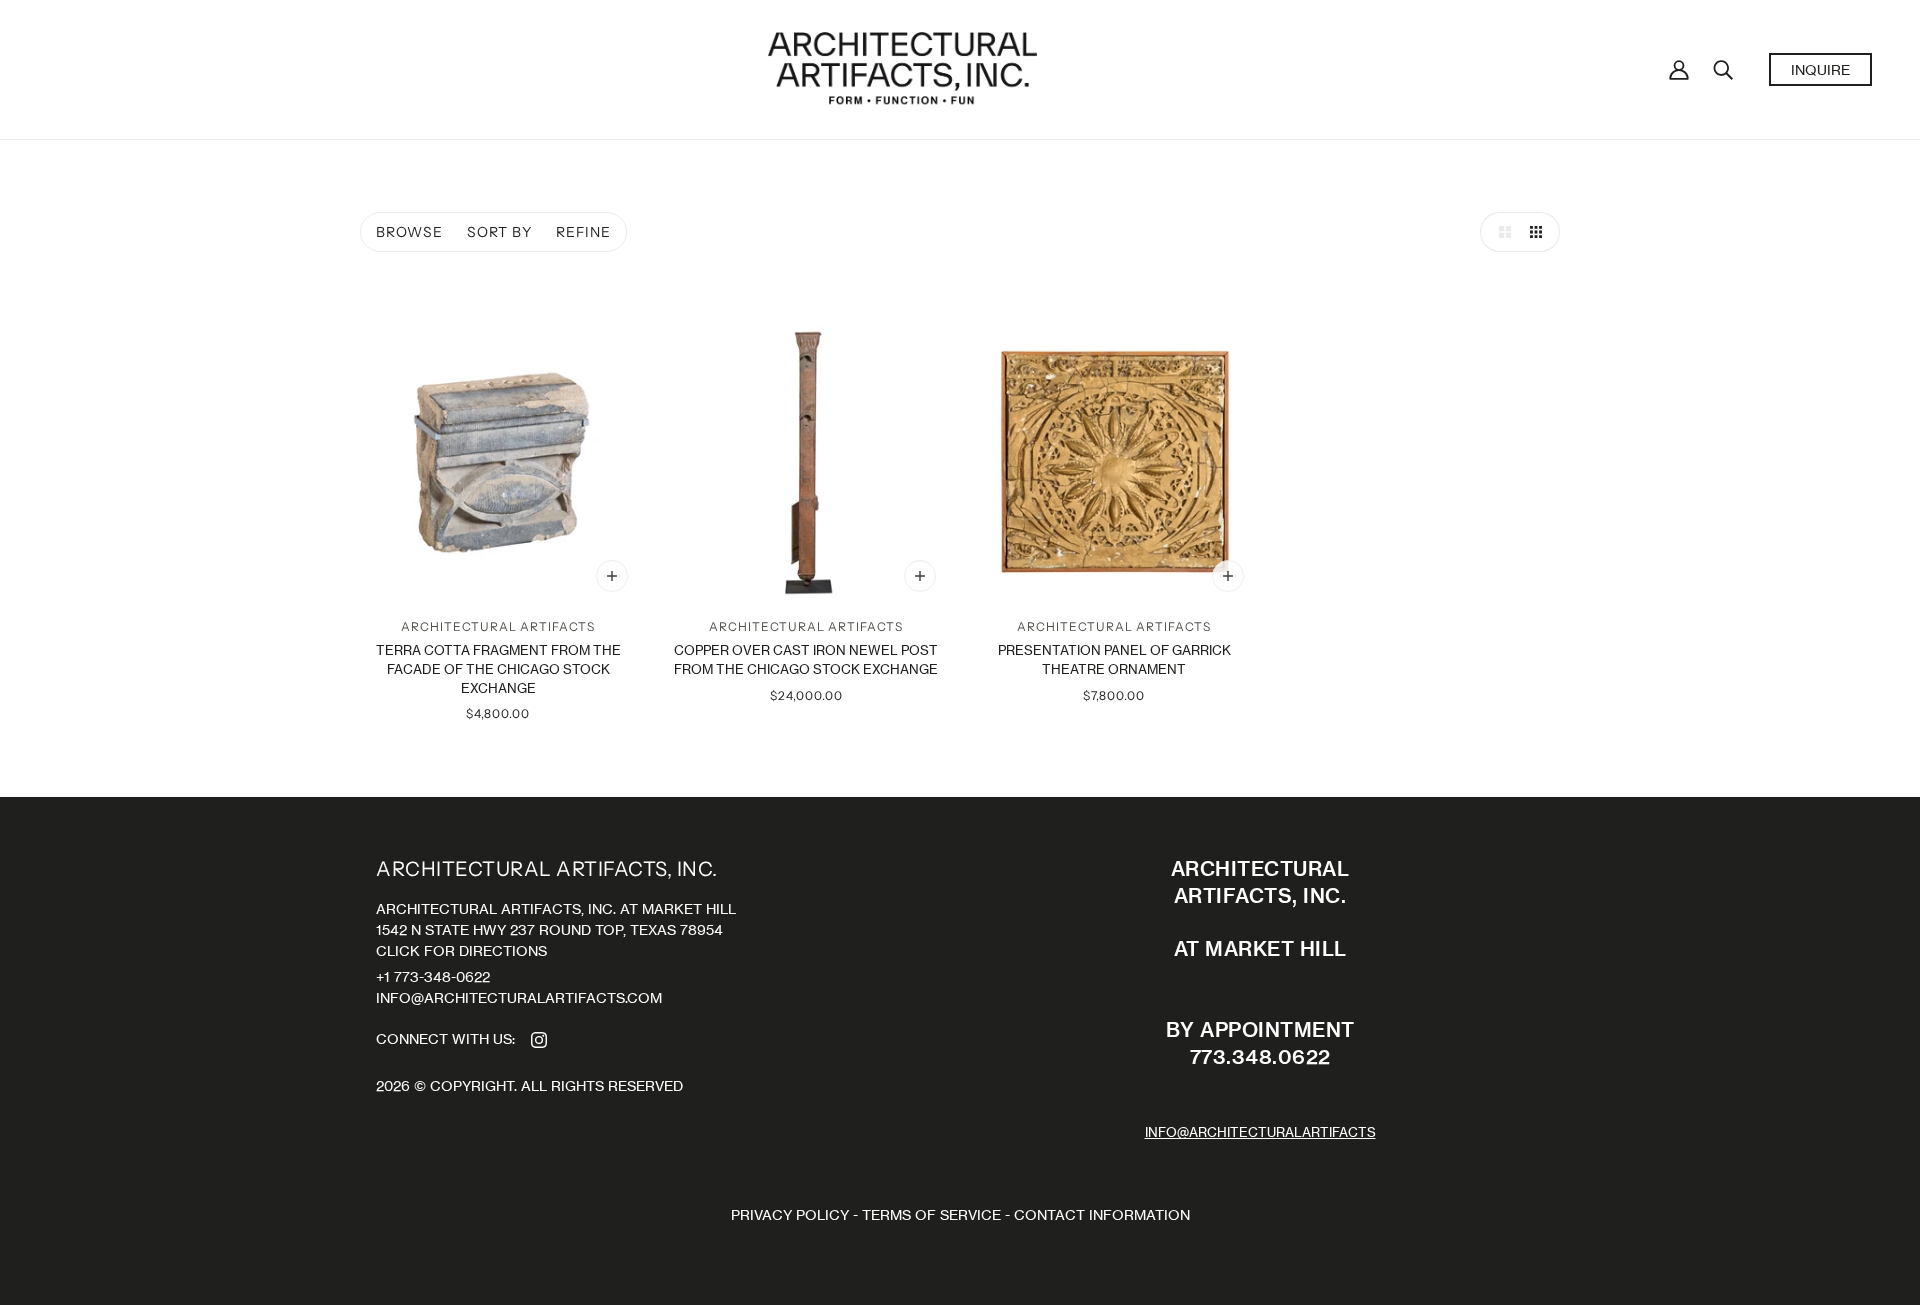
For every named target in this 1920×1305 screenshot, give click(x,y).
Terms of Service (931, 1214)
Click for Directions (461, 950)
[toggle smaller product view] (1540, 232)
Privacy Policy (790, 1214)
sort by (499, 232)
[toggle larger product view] (1500, 232)
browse (409, 232)
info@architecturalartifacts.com (519, 997)
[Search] (1723, 69)
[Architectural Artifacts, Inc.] (902, 67)
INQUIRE (1820, 69)
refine (583, 232)
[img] (539, 1038)
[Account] (1679, 69)
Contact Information (1102, 1214)
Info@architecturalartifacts (1260, 1132)
